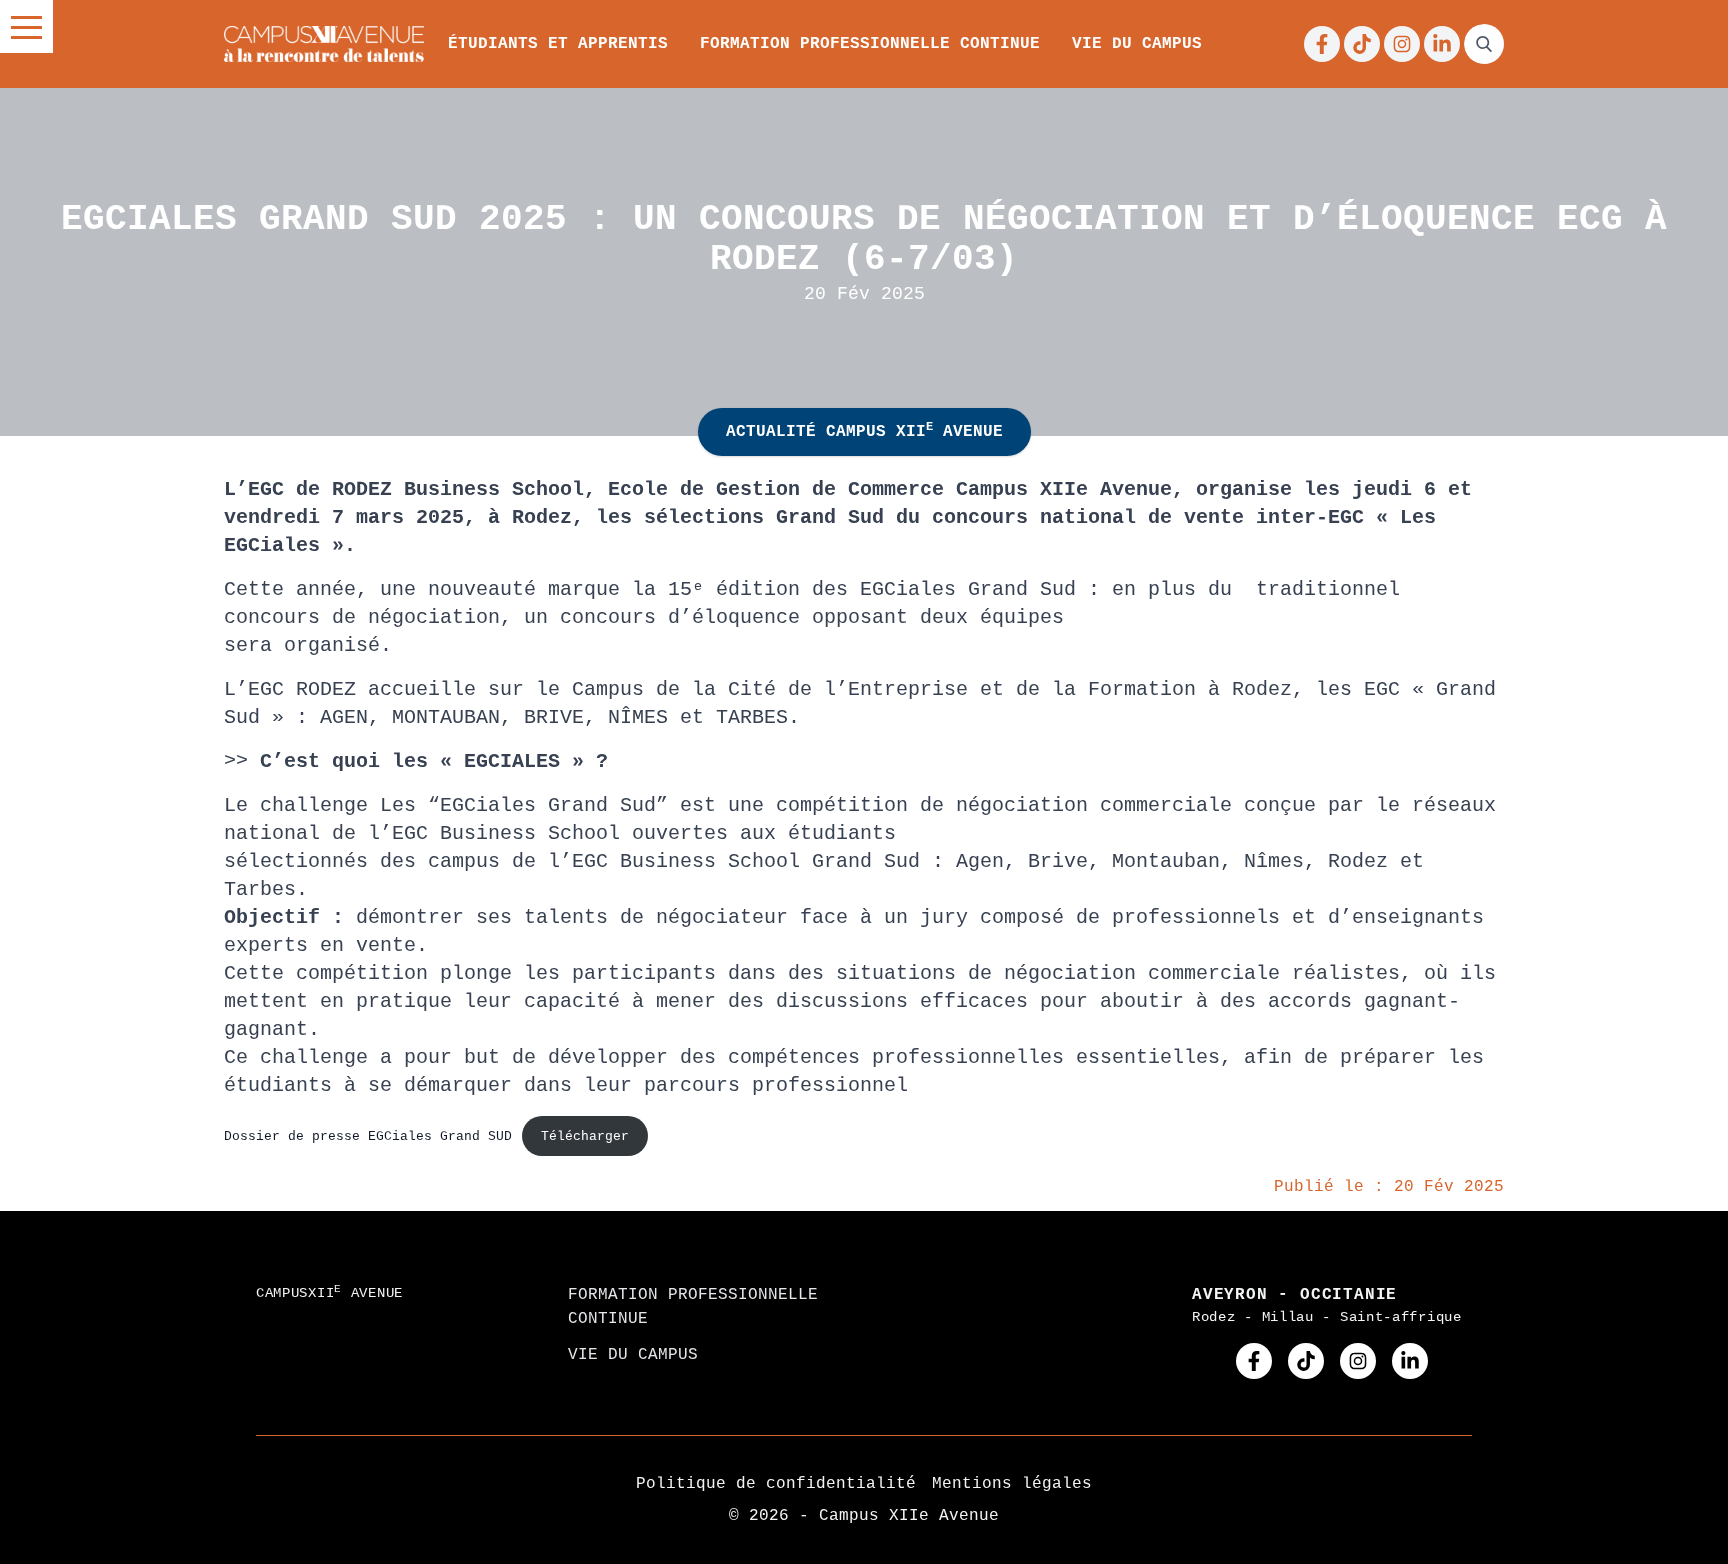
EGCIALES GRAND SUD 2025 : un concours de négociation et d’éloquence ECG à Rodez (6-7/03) (864, 239)
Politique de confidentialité (776, 1484)
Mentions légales (1012, 1484)
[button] (26, 26)
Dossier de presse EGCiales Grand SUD (368, 1136)
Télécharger (585, 1136)
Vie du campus (1137, 44)
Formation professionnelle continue (870, 44)
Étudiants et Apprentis (558, 44)
